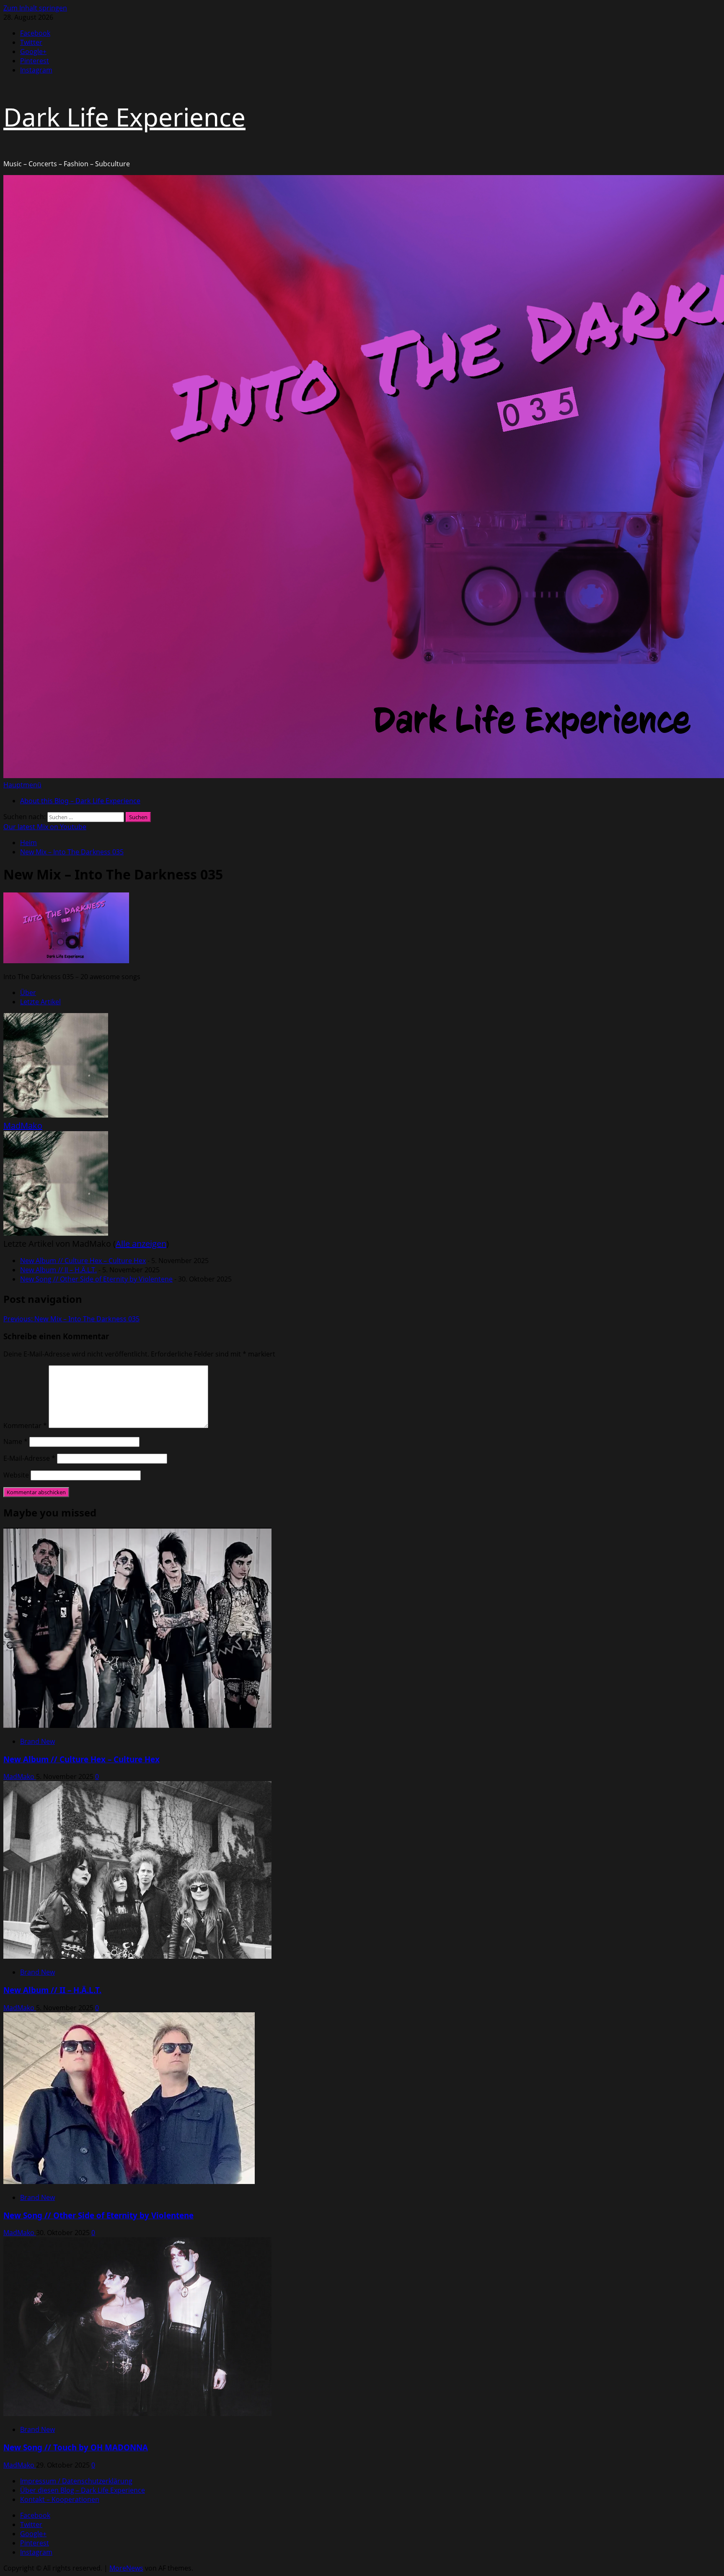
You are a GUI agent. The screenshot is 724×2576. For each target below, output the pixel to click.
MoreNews (126, 2568)
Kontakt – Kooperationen (60, 2499)
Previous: (71, 1319)
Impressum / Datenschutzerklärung (76, 2481)
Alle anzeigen (141, 1244)
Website (16, 1475)
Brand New (37, 1741)
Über (28, 993)
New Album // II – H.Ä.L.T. (58, 1270)
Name (16, 1441)
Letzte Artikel (40, 1002)
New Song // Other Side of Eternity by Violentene (96, 1279)
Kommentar (25, 1426)
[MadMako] (56, 1115)
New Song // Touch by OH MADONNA (76, 2447)
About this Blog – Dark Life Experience (80, 801)
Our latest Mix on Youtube (45, 827)
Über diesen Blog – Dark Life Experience (83, 2490)
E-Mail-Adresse (29, 1458)
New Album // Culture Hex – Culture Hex (83, 1261)
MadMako (23, 1126)
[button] (22, 785)
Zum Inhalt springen (35, 8)
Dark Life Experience (124, 117)
